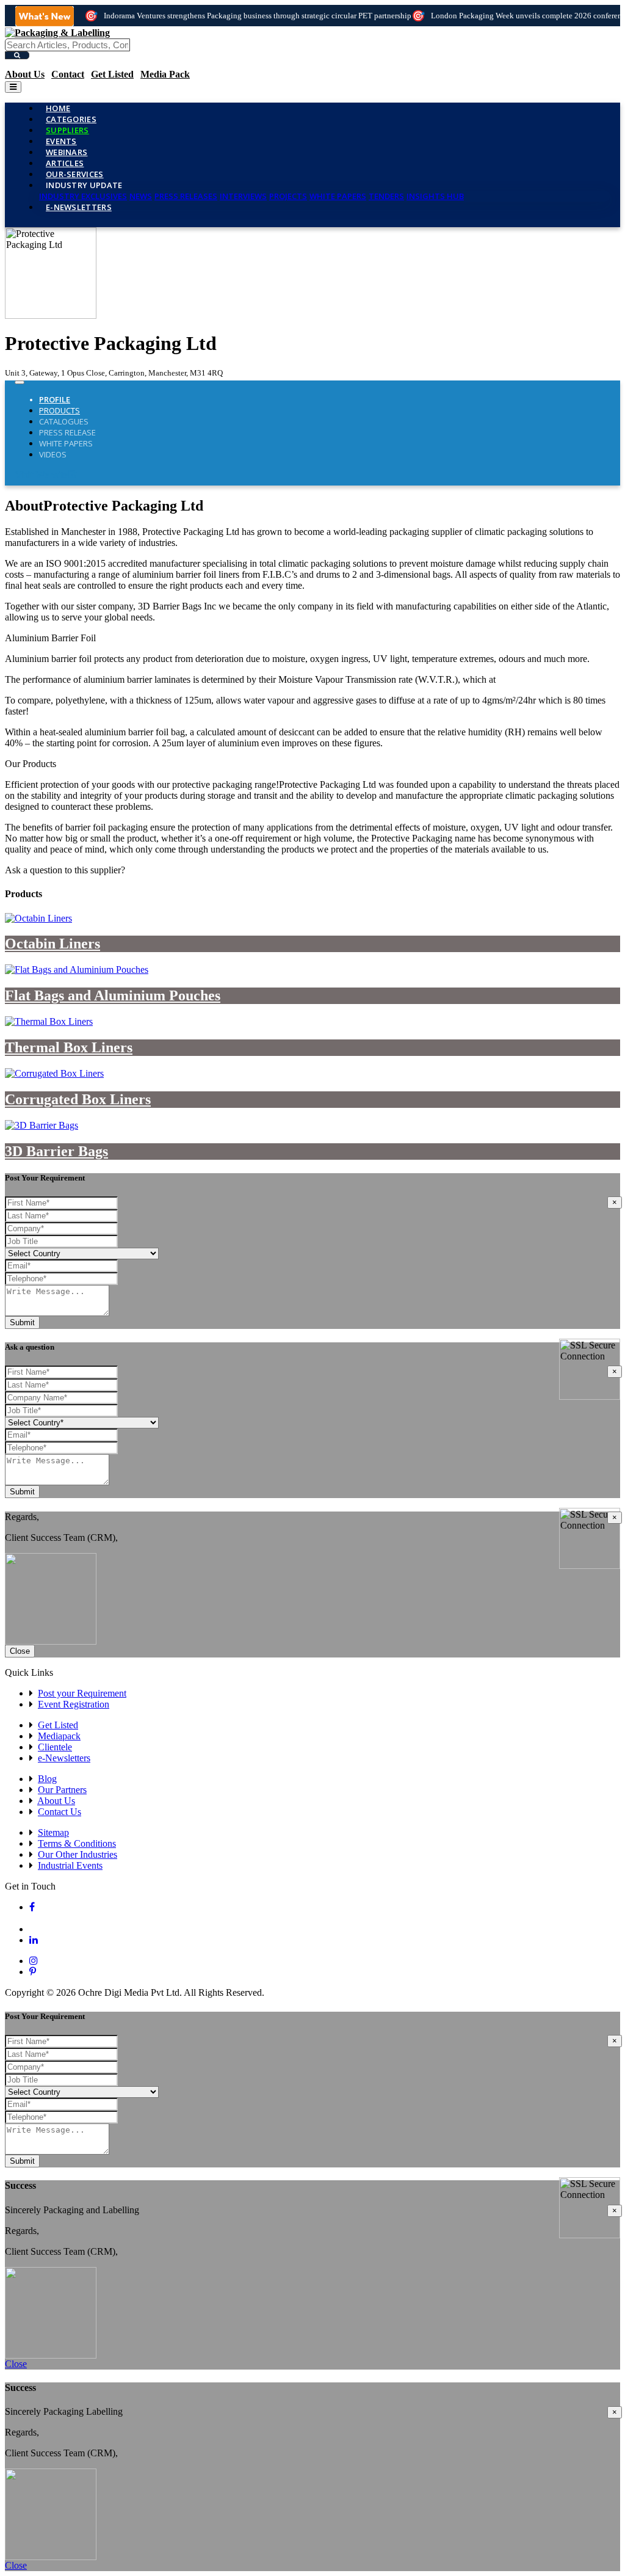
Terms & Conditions (77, 1843)
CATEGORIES (71, 119)
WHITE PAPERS (338, 196)
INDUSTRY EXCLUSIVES (83, 196)
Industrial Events (70, 1865)
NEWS (141, 196)
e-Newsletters (79, 207)
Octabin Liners (52, 944)
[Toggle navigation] (13, 87)
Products (60, 410)
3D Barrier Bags (56, 1151)
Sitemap (53, 1832)
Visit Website (41, 475)
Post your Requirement (82, 1693)
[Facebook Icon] (32, 1907)
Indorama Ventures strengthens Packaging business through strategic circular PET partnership (258, 16)
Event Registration (74, 1704)
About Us (25, 74)
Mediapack (59, 1736)
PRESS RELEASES (186, 196)
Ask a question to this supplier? (65, 870)
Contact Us (60, 1812)
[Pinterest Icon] (33, 1972)
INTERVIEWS (243, 196)
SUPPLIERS (67, 130)
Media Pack (165, 74)
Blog (47, 1779)
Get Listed (112, 74)
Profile (55, 399)
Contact (68, 74)
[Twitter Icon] (39, 1929)
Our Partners (62, 1790)
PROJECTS (288, 196)
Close (20, 1651)
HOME (58, 108)
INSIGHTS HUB (435, 196)
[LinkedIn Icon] (34, 1940)
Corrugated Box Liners (78, 1099)
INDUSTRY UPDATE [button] (84, 185)
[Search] (17, 55)
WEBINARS (67, 152)
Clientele (55, 1747)
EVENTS (61, 141)
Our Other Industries (78, 1854)
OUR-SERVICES (75, 174)
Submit (22, 1323)
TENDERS (386, 196)
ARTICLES (65, 163)
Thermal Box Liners (69, 1047)
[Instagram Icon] (34, 1961)
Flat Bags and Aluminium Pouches (113, 995)
